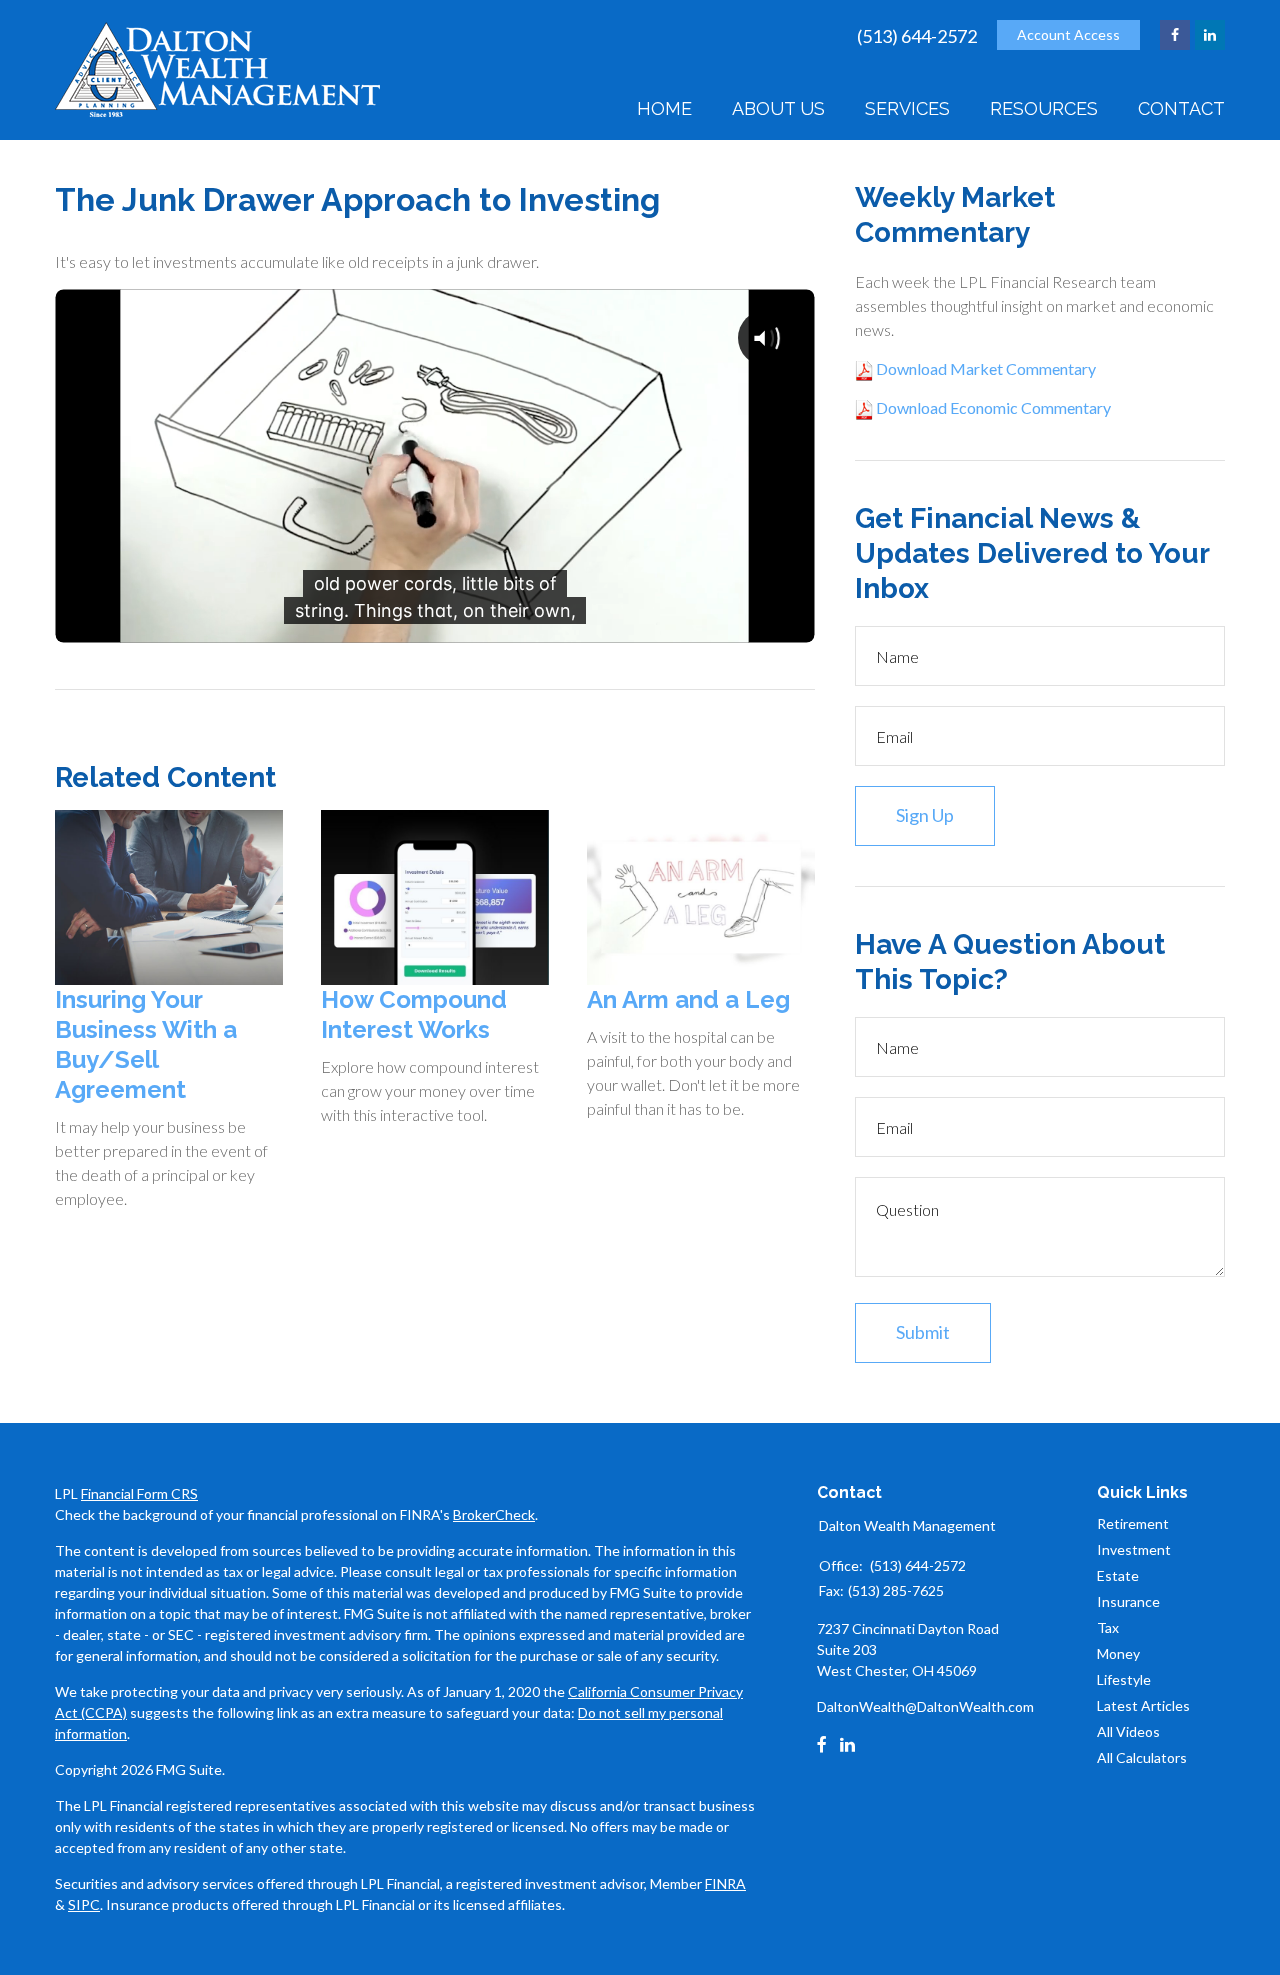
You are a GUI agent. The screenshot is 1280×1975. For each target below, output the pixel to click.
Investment (1134, 1549)
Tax (1108, 1627)
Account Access (1068, 34)
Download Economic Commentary (992, 407)
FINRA (725, 1883)
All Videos (1128, 1731)
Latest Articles (1143, 1705)
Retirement (1133, 1523)
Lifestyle (1124, 1679)
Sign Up (925, 815)
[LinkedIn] (847, 1745)
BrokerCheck (494, 1514)
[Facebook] (822, 1745)
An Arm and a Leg (688, 999)
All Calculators (1142, 1757)
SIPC (84, 1904)
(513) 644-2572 (917, 36)
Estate (1118, 1575)
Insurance (1128, 1601)
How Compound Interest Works (414, 1014)
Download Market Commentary (984, 368)
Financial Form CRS (139, 1493)
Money (1118, 1653)
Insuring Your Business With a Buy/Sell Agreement (146, 1044)
